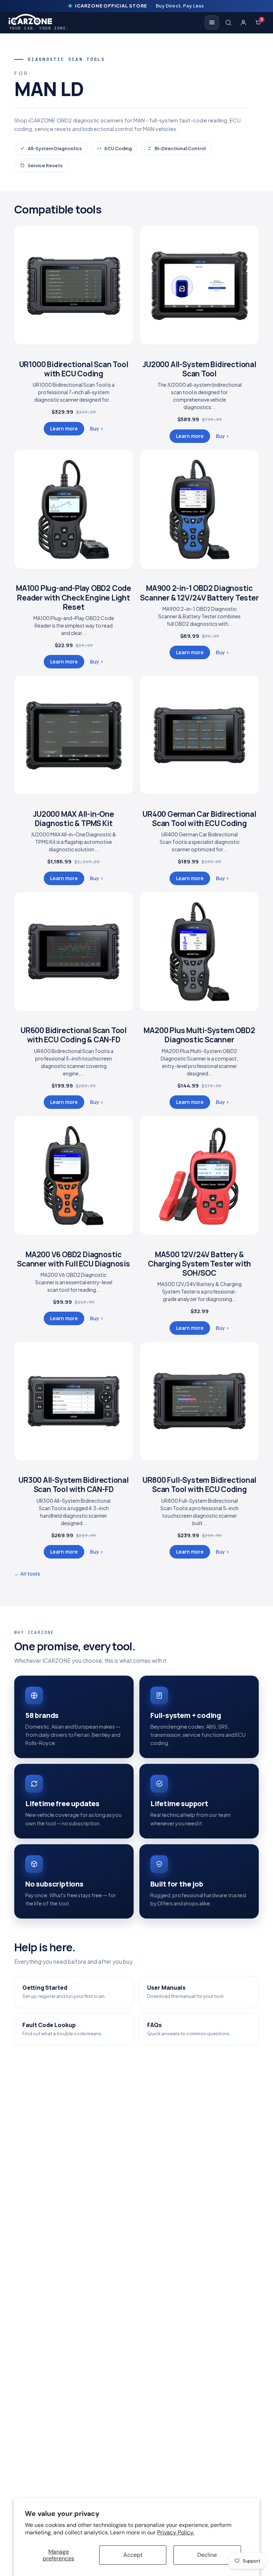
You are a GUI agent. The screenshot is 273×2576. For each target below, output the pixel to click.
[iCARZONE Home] (39, 19)
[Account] (243, 22)
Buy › (97, 429)
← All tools (27, 1574)
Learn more (64, 429)
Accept (133, 2555)
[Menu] (212, 22)
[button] (228, 22)
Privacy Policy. (176, 2532)
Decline (207, 2555)
